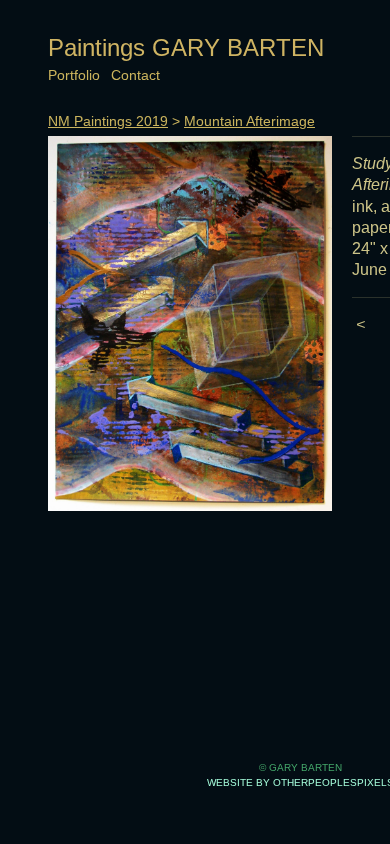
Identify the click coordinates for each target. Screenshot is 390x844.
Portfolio (74, 75)
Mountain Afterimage (249, 121)
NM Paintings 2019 (108, 121)
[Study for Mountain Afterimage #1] (190, 323)
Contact (135, 75)
